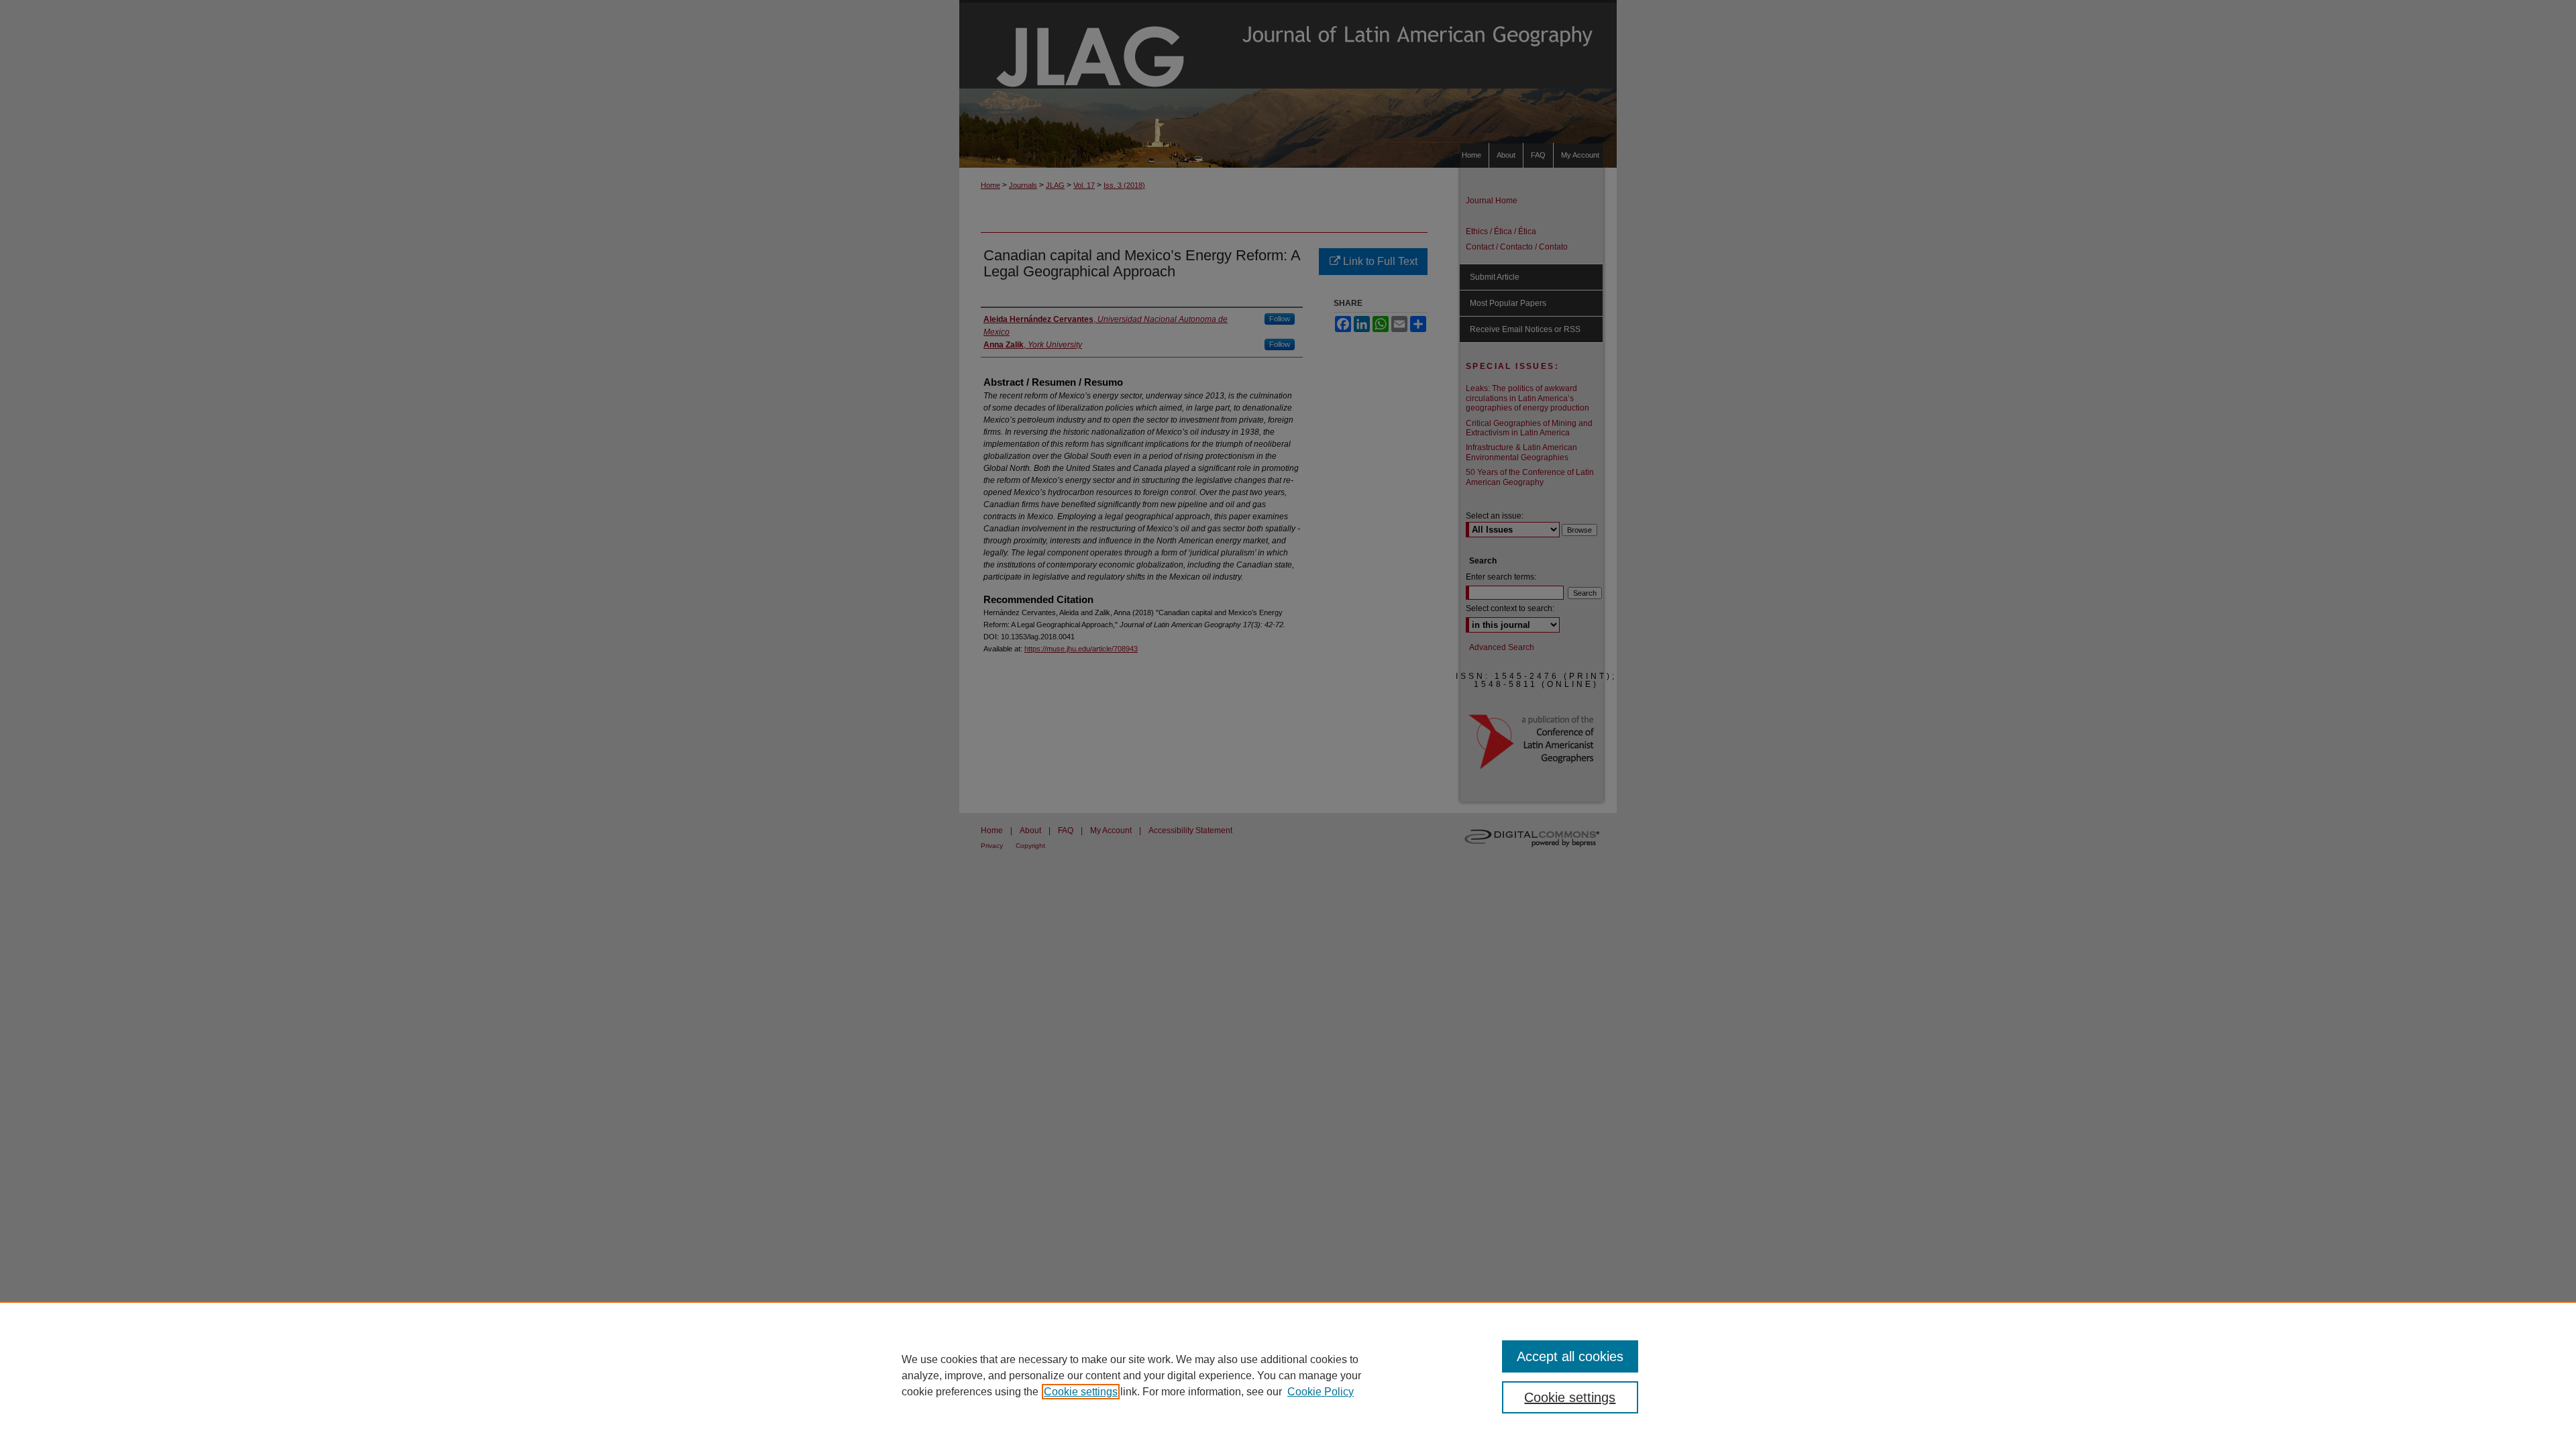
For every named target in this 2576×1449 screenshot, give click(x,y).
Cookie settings (1081, 1392)
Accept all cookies (1570, 1356)
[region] (1288, 1375)
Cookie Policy (1321, 1392)
